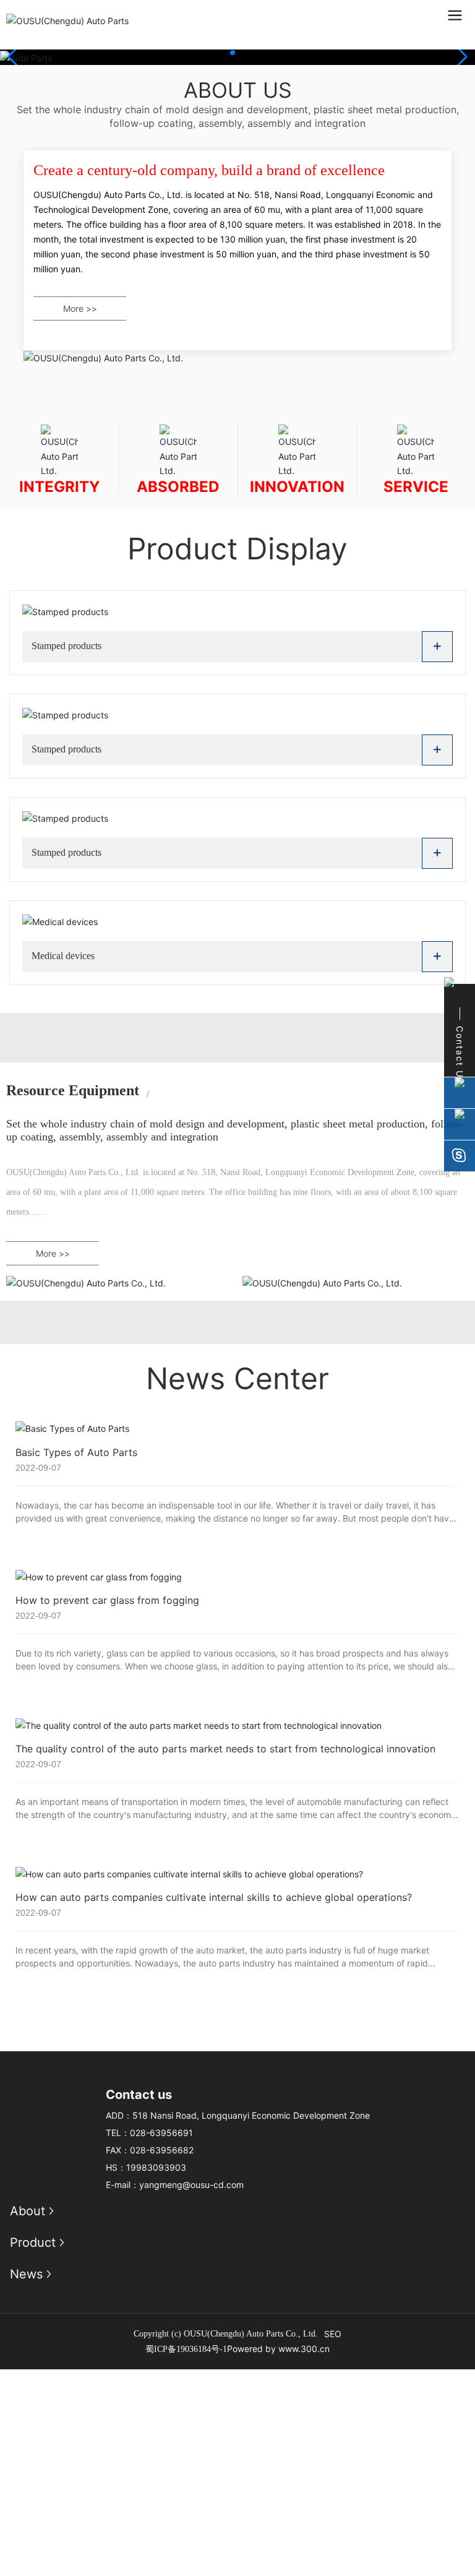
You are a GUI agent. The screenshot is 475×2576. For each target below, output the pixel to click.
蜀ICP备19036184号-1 (186, 2349)
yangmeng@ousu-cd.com (191, 2185)
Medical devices (63, 956)
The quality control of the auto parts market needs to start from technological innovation (225, 1749)
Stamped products (66, 646)
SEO (333, 2334)
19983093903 (156, 2167)
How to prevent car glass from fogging (107, 1600)
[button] (233, 53)
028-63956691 (161, 2133)
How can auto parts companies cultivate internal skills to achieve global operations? (214, 1897)
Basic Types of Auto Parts (76, 1452)
